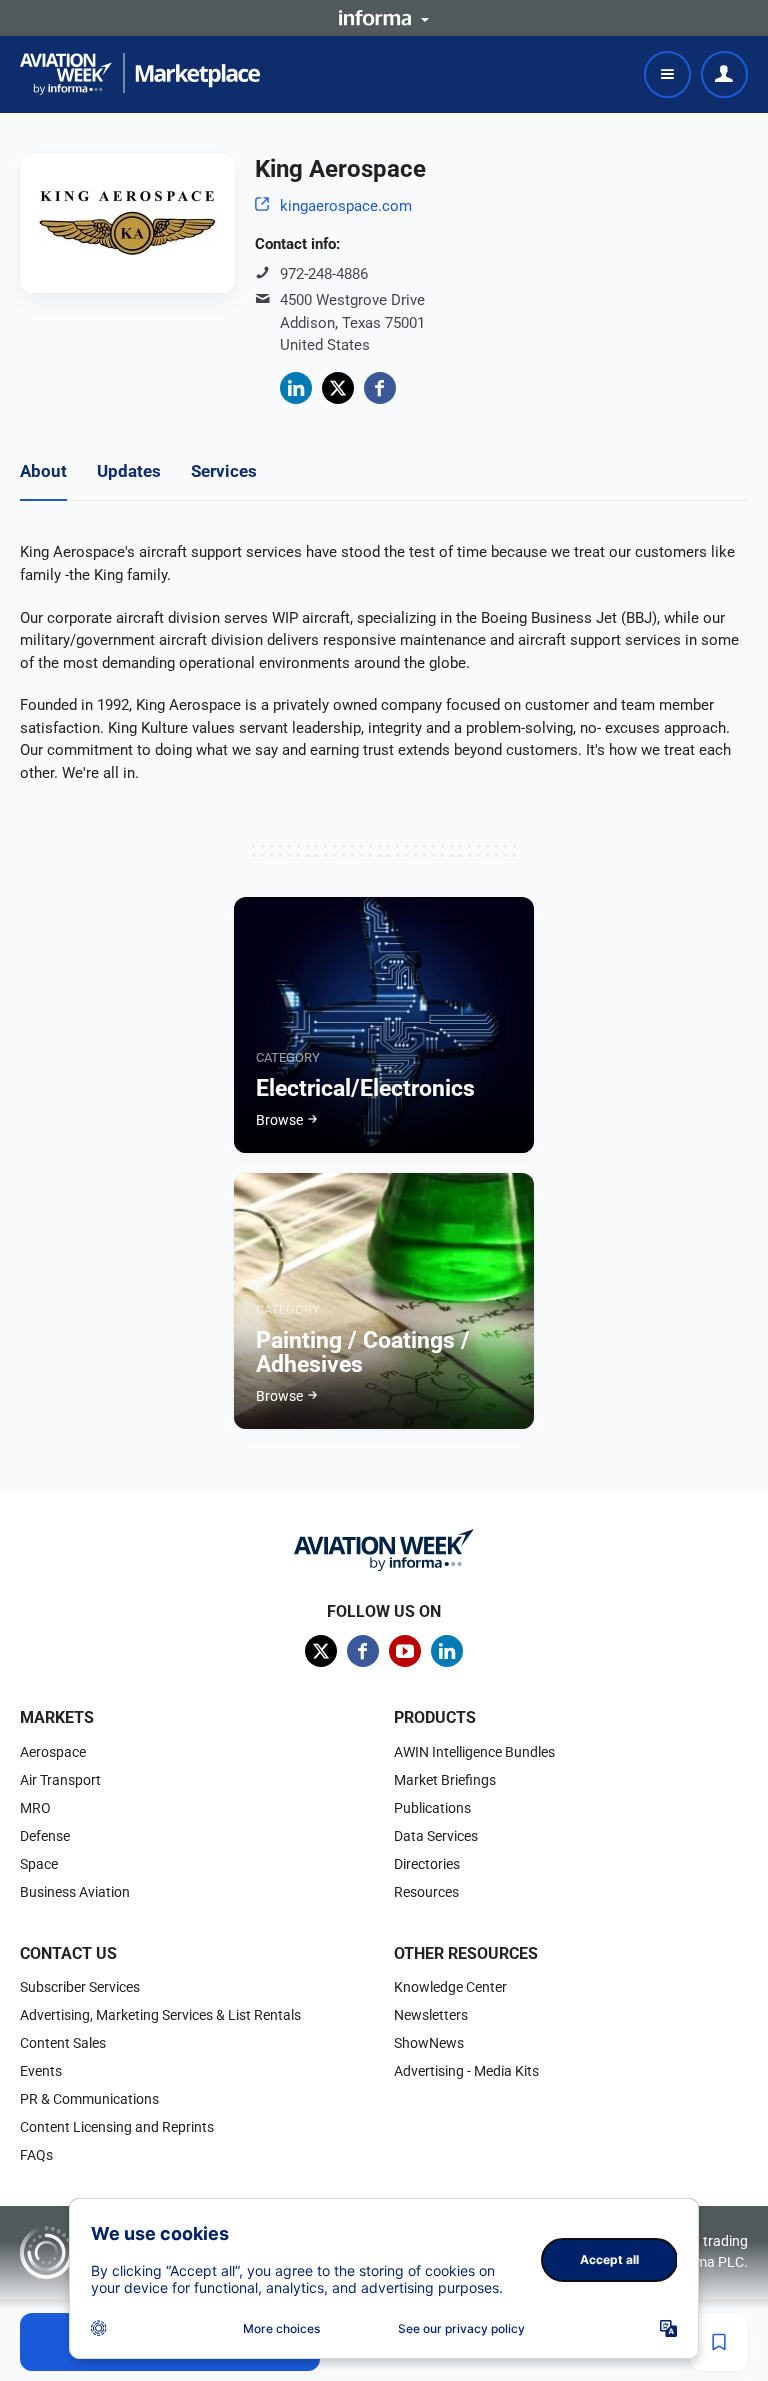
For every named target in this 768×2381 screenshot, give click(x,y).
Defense (45, 1836)
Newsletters (431, 2015)
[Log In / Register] (724, 74)
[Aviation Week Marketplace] (140, 74)
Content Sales (63, 2043)
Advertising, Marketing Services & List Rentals (160, 2015)
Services (224, 471)
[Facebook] (380, 388)
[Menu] (667, 74)
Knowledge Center (450, 1987)
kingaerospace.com (346, 206)
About (43, 471)
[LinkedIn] (296, 388)
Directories (427, 1864)
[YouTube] (405, 1651)
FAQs (36, 2155)
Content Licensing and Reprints (117, 2127)
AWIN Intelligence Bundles (474, 1752)
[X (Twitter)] (338, 388)
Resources (426, 1892)
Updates (129, 471)
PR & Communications (89, 2099)
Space (39, 1864)
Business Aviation (75, 1892)
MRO (35, 1808)
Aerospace (53, 1752)
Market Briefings (445, 1780)
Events (41, 2071)
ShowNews (429, 2043)
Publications (432, 1808)
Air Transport (60, 1780)
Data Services (436, 1836)
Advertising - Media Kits (466, 2071)
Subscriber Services (80, 1987)
